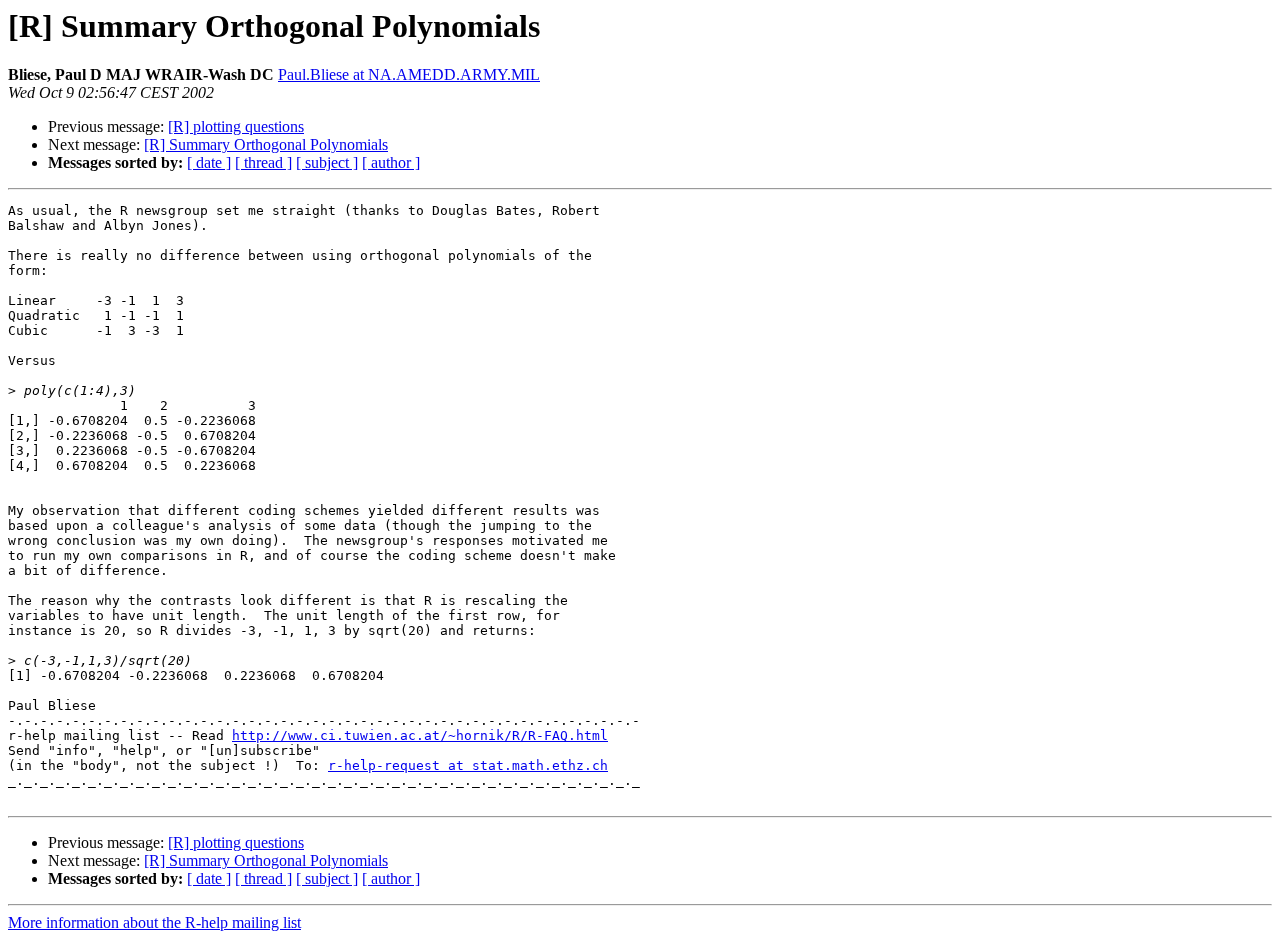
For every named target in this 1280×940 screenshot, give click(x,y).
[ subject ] (327, 162)
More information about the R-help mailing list (154, 922)
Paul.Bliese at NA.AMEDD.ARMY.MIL (409, 74)
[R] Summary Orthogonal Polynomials (266, 144)
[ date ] (209, 162)
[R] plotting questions (236, 126)
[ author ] (391, 162)
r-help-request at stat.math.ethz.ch (468, 765)
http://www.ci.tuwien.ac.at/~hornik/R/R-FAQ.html (420, 735)
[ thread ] (263, 162)
